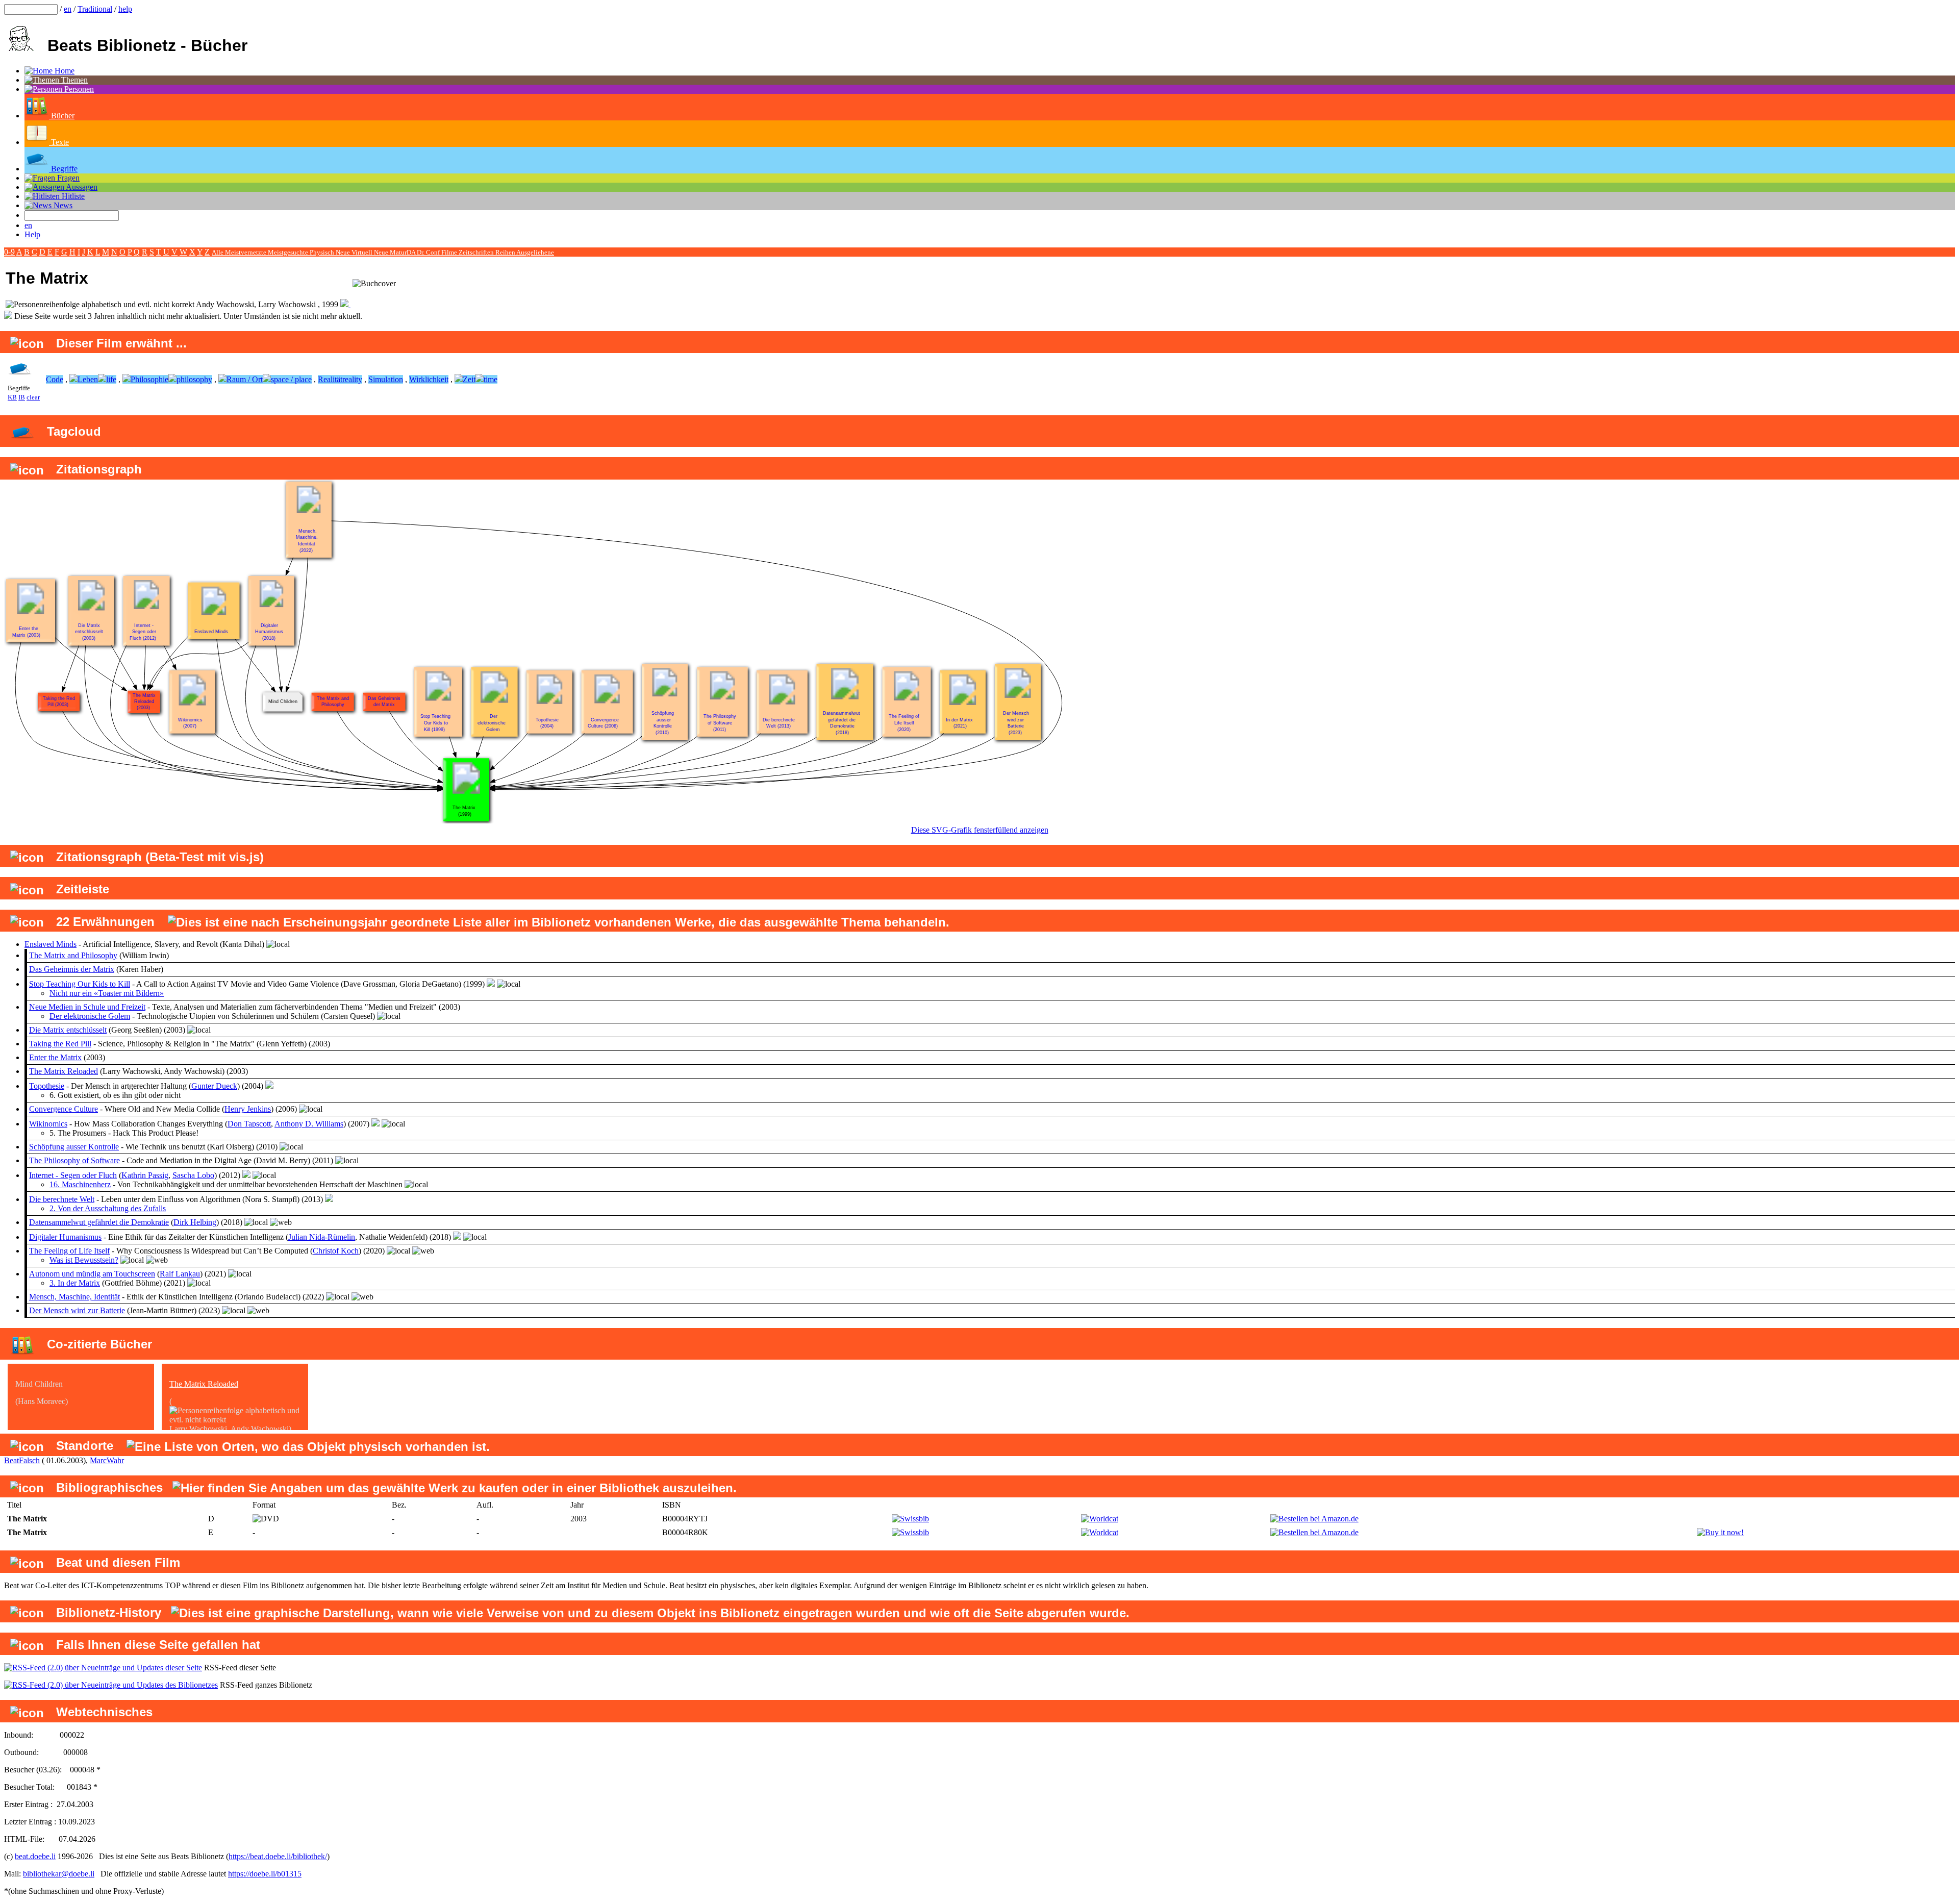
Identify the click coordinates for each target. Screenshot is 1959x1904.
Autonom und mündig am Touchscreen (92, 1274)
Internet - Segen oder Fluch (73, 1175)
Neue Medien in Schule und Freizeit (87, 1007)
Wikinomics (48, 1124)
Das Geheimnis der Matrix (72, 969)
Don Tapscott (249, 1124)
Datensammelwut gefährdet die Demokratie (99, 1222)
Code (55, 379)
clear (33, 397)
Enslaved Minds (51, 944)
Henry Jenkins (248, 1109)
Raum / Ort (245, 379)
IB (22, 397)
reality (352, 379)
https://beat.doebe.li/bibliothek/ (278, 1856)
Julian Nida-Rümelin (322, 1237)
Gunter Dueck (214, 1086)
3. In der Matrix (75, 1283)
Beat (11, 1460)
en (68, 9)
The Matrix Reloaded (64, 1071)
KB (12, 397)
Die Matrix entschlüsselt (68, 1030)
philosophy (194, 379)
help (125, 9)
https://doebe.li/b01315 (265, 1874)
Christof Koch (336, 1251)
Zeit (469, 379)
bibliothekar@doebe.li (59, 1874)
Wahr (115, 1460)
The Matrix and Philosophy (73, 955)
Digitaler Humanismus (65, 1237)
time (491, 379)
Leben (88, 379)
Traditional (95, 9)
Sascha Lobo (193, 1175)
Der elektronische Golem (90, 1016)
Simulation (386, 379)
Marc (98, 1460)
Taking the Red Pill (60, 1044)
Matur (398, 252)
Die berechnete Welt (62, 1199)
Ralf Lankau (180, 1274)
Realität (330, 379)
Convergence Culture (64, 1109)
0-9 (9, 252)
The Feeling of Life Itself (69, 1251)
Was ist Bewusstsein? (84, 1260)
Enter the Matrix (55, 1057)
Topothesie (47, 1086)
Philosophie (149, 379)
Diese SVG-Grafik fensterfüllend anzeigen (980, 830)
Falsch (29, 1460)
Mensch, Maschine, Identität (74, 1297)
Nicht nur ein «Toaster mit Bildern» (107, 993)
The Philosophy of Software (74, 1160)
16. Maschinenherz (80, 1184)
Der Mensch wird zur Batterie (77, 1310)
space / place (291, 379)
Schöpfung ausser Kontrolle (74, 1147)
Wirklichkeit (429, 379)
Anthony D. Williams (309, 1124)
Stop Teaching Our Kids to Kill (80, 984)
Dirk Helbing (195, 1222)
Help (32, 234)
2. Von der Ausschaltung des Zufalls (108, 1208)
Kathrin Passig (145, 1175)
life (111, 379)
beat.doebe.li (35, 1856)
